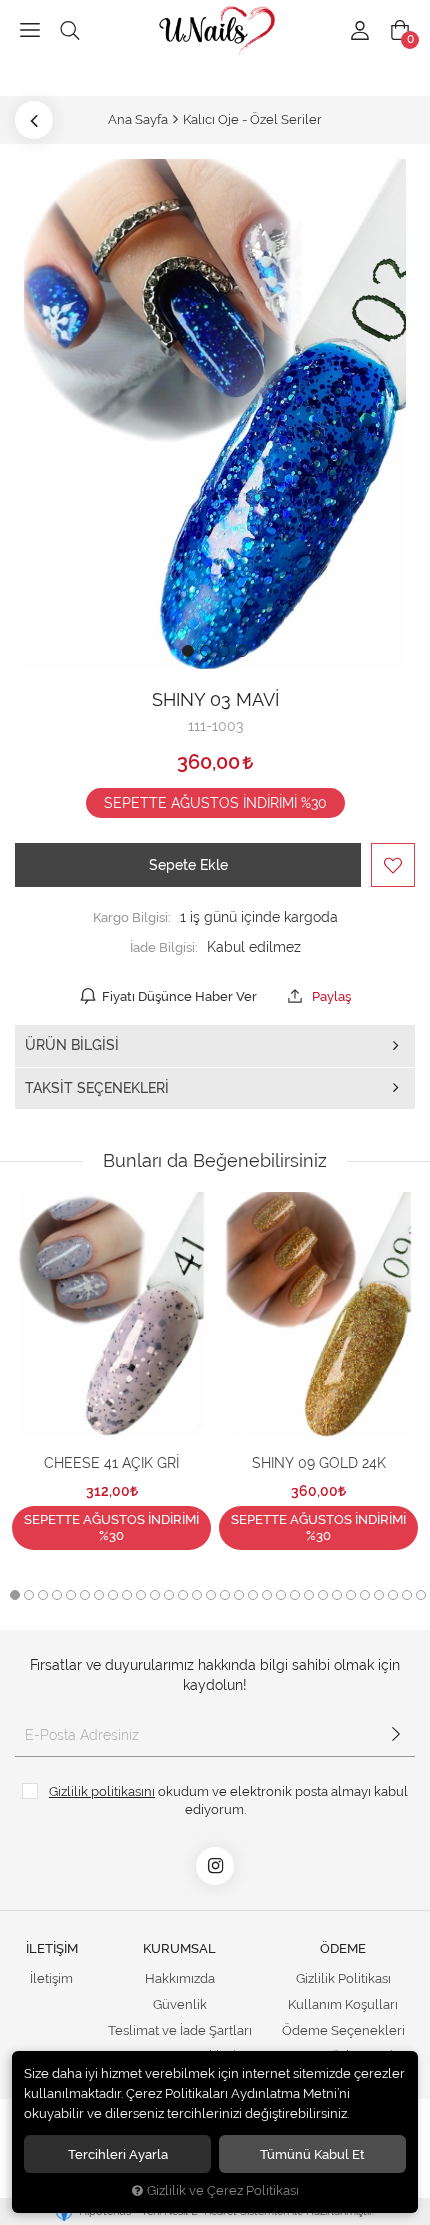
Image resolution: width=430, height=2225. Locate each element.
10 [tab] (141, 1595)
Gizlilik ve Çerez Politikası (223, 2190)
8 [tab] (113, 1595)
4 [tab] (57, 1595)
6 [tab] (85, 1595)
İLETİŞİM (52, 1948)
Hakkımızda (180, 1978)
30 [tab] (421, 1595)
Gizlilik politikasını (102, 1791)
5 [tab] (71, 1595)
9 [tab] (127, 1595)
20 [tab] (281, 1595)
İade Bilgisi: (164, 947)
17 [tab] (239, 1595)
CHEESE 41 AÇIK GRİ (111, 1463)
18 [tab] (253, 1595)
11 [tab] (155, 1595)
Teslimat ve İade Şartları (180, 2030)
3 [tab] (43, 1595)
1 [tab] (15, 1595)
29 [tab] (407, 1595)
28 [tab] (393, 1595)
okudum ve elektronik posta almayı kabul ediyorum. (228, 1800)
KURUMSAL (179, 1948)
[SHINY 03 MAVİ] (215, 414)
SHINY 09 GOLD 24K (319, 1463)
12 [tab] (169, 1595)
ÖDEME (343, 1948)
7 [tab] (99, 1595)
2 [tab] (29, 1595)
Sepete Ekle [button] (188, 865)
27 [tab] (379, 1595)
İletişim (51, 1978)
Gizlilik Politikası (343, 1978)
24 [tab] (337, 1595)
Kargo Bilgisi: (132, 917)
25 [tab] (351, 1595)
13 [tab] (183, 1595)
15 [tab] (211, 1595)
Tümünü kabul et (312, 2154)
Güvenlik (180, 2004)
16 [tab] (225, 1595)
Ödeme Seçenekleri (343, 2030)
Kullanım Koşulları (343, 2004)
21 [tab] (295, 1595)
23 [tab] (323, 1595)
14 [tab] (197, 1595)
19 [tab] (267, 1595)
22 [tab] (309, 1595)
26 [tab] (365, 1595)
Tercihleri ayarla (118, 2154)
